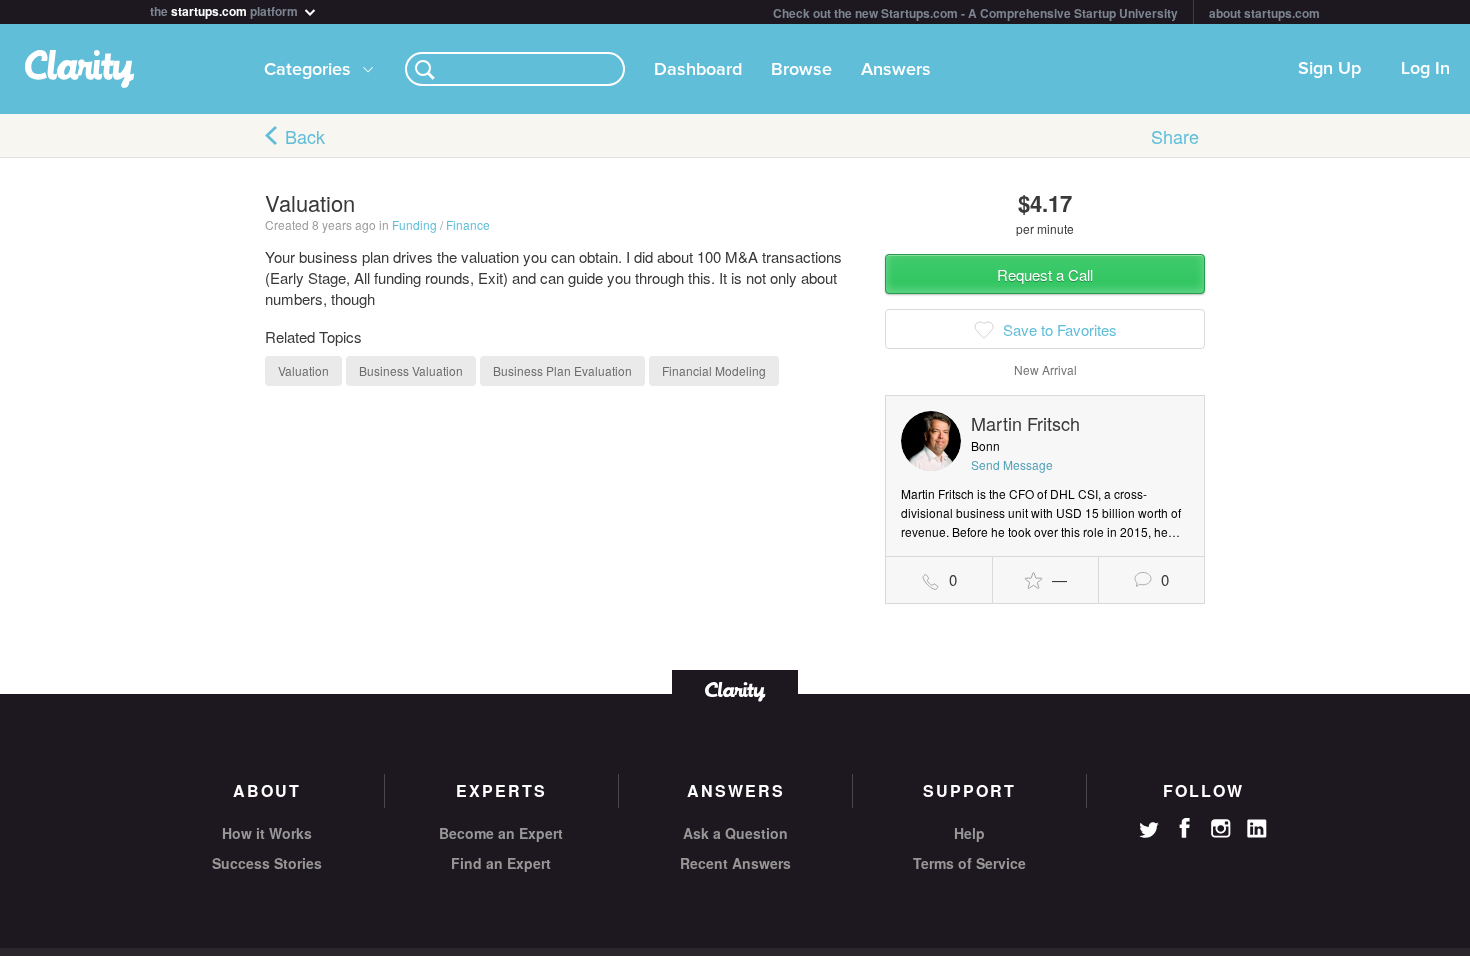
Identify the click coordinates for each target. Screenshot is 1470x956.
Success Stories (267, 863)
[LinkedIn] (1257, 829)
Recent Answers (735, 863)
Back (305, 136)
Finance (468, 224)
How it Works (267, 833)
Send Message (1012, 464)
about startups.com (1264, 13)
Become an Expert (501, 833)
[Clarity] (735, 689)
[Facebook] (1185, 828)
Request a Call (1045, 274)
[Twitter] (1149, 832)
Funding (414, 224)
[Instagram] (1221, 829)
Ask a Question (735, 833)
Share (1175, 136)
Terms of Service (969, 863)
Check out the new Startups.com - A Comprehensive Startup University (975, 13)
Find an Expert (501, 863)
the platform (225, 9)
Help (969, 833)
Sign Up (1329, 69)
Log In (1425, 69)
